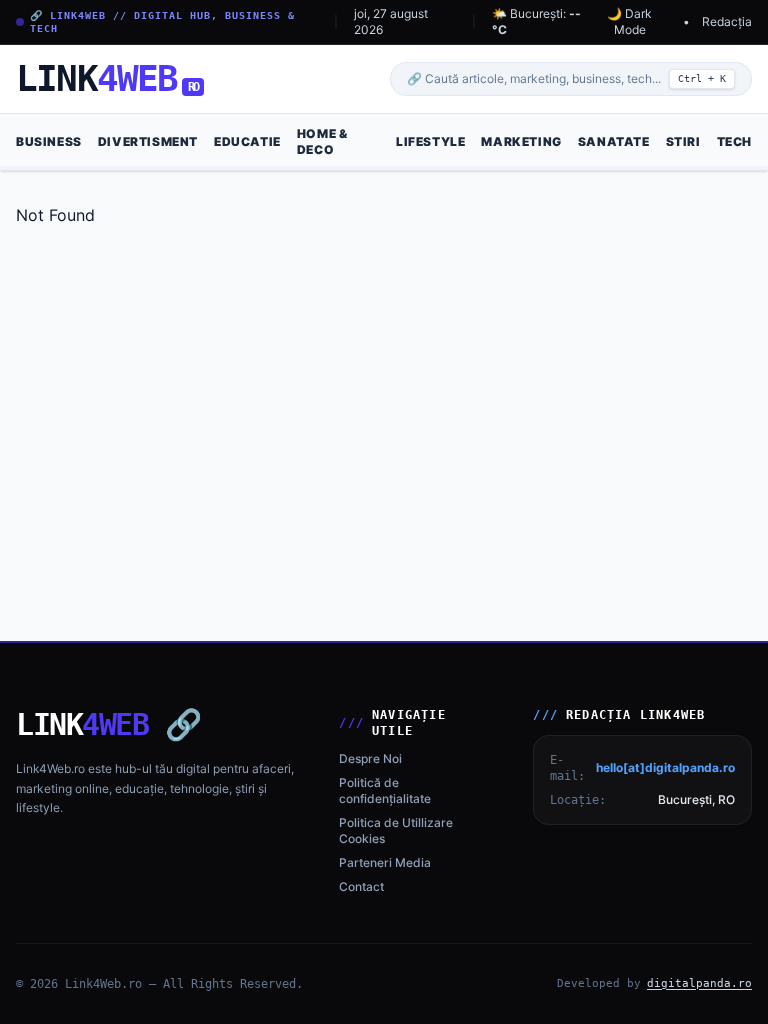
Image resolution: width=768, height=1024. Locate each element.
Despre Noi (370, 758)
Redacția (727, 21)
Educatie (247, 141)
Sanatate (614, 141)
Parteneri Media (385, 862)
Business (49, 141)
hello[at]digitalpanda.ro (665, 767)
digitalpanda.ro (699, 983)
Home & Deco (322, 141)
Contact (361, 886)
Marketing (521, 141)
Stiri (683, 141)
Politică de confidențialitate (385, 790)
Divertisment (148, 141)
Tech (734, 141)
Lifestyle (430, 141)
